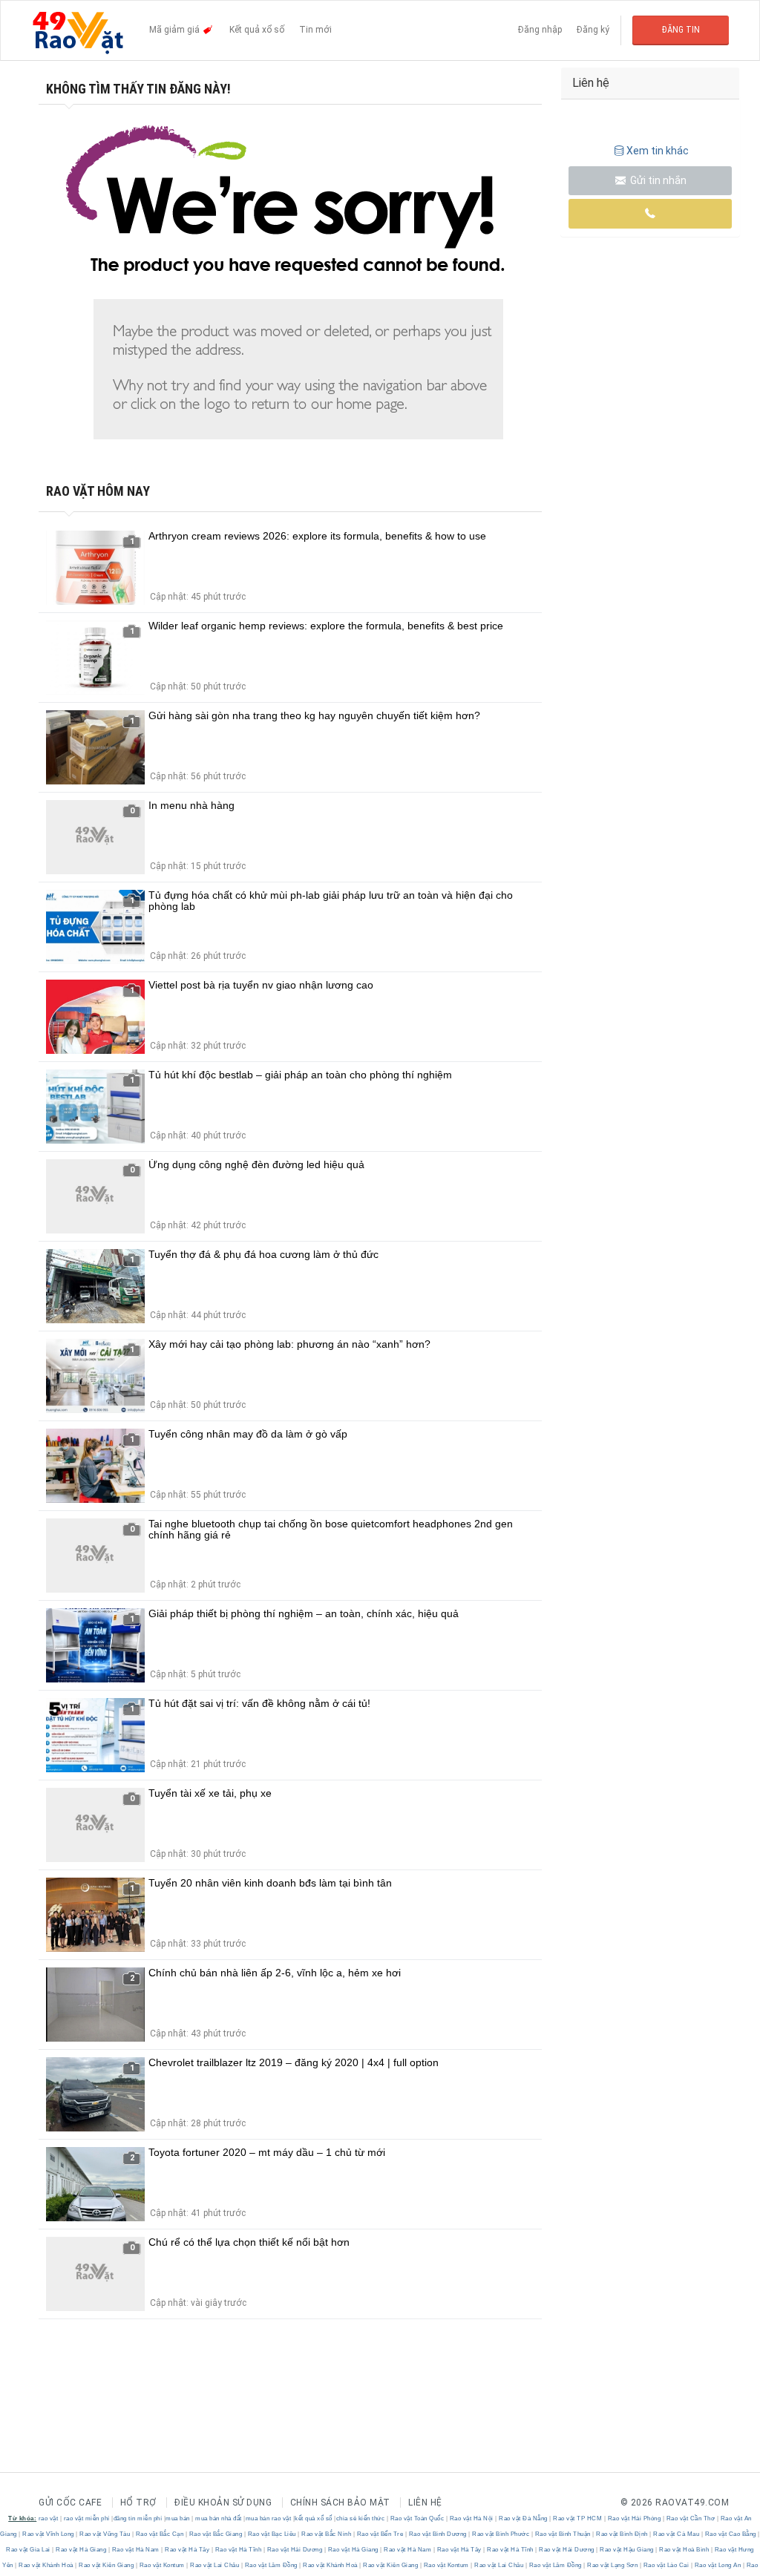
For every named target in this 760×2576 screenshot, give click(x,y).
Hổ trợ (138, 2503)
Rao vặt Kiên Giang (107, 2565)
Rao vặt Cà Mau (677, 2534)
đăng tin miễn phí (138, 2518)
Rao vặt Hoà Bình (684, 2550)
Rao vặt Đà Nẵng (524, 2518)
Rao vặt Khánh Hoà (46, 2565)
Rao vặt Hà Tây (187, 2550)
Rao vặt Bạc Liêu (272, 2534)
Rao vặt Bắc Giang (216, 2534)
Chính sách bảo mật (340, 2503)
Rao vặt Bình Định (622, 2534)
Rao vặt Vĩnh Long (49, 2534)
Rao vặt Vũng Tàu (105, 2534)
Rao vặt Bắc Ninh (327, 2534)
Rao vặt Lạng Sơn (613, 2565)
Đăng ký (593, 30)
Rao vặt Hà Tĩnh (238, 2550)
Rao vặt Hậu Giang (627, 2550)
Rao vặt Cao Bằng (730, 2534)
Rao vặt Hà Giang (81, 2550)
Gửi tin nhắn (657, 180)
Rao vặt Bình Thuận (563, 2534)
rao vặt (49, 2518)
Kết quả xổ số (257, 30)
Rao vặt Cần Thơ (691, 2518)
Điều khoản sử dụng (223, 2503)
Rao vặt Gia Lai (29, 2550)
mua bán (178, 2518)
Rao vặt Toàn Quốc (417, 2518)
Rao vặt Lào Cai (666, 2565)
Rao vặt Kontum (162, 2565)
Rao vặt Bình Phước (501, 2534)
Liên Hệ (425, 2503)
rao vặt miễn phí (87, 2518)
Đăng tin (681, 30)
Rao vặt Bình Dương (438, 2534)
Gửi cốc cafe (70, 2503)
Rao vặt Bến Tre (380, 2534)
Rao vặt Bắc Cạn (160, 2534)
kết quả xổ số (314, 2518)
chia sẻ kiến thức (361, 2518)
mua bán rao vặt (269, 2518)
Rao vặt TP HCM (578, 2518)
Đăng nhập (540, 30)
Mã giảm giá (176, 30)
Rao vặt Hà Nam (135, 2550)
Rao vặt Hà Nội (471, 2518)
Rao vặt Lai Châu (215, 2565)
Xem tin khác (658, 151)
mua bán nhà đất (219, 2518)
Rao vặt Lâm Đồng (271, 2565)
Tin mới (315, 30)
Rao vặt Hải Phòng (634, 2518)
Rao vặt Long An (718, 2565)
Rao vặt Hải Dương (295, 2550)
